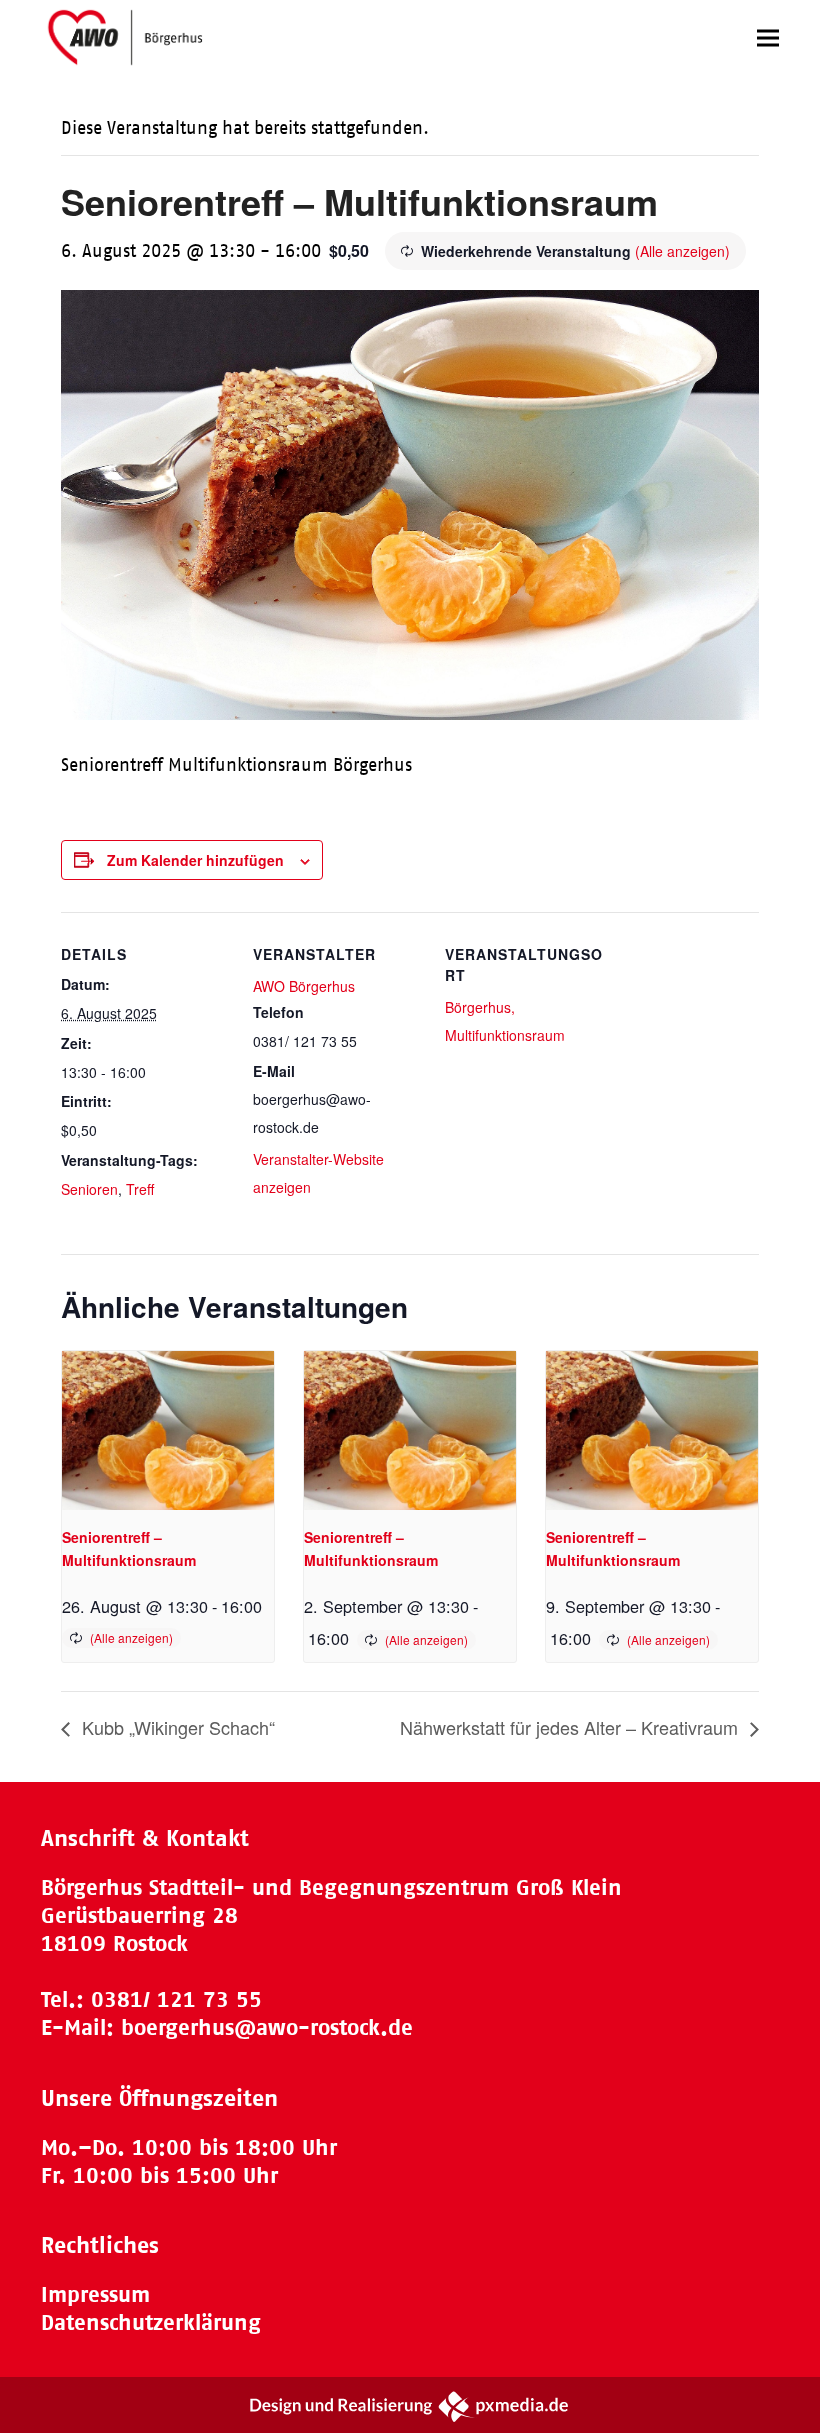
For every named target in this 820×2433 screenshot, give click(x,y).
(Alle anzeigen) (682, 251)
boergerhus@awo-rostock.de (267, 2027)
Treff (140, 1189)
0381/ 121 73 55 (176, 1999)
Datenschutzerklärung (151, 2322)
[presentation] (168, 1430)
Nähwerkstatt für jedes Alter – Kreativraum (571, 1727)
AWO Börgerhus (304, 986)
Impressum (95, 2294)
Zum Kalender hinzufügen (195, 860)
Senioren (89, 1189)
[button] (768, 37)
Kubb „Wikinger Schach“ (176, 1727)
